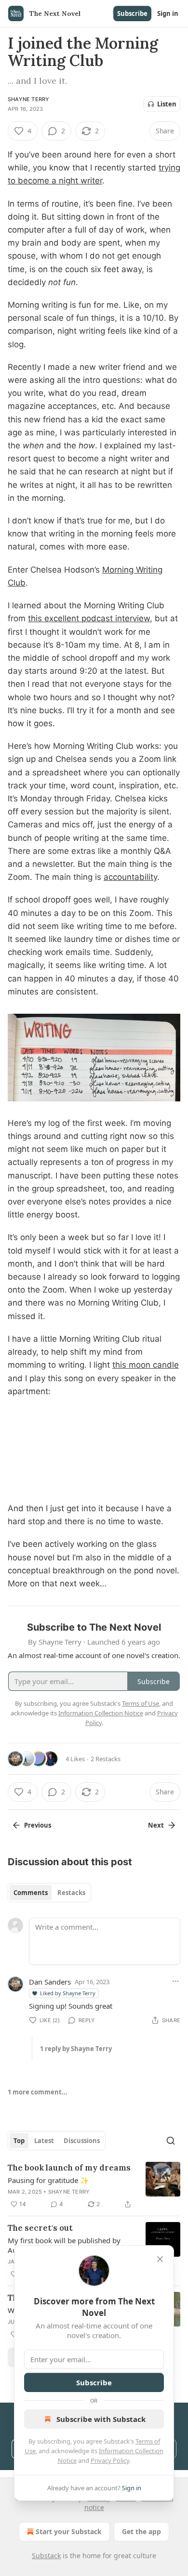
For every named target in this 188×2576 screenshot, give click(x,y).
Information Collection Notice (101, 1713)
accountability (130, 877)
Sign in (168, 13)
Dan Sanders (50, 1982)
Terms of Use (141, 1703)
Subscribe (132, 13)
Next (156, 1825)
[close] (160, 2259)
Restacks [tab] (71, 1893)
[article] (94, 2186)
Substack (46, 2556)
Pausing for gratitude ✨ (48, 2180)
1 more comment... (38, 2092)
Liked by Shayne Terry (68, 1993)
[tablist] (49, 1893)
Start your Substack (69, 2531)
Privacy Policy (110, 2460)
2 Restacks (106, 1759)
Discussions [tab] (82, 2141)
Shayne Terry (28, 99)
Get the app (141, 2531)
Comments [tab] (31, 1893)
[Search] (171, 2141)
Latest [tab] (44, 2141)
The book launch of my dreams (69, 2168)
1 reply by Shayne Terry (76, 2049)
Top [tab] (19, 2141)
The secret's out (40, 2228)
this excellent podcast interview (89, 618)
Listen (167, 104)
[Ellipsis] (175, 1981)
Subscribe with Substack (101, 2419)
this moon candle (146, 1365)
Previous (38, 1825)
